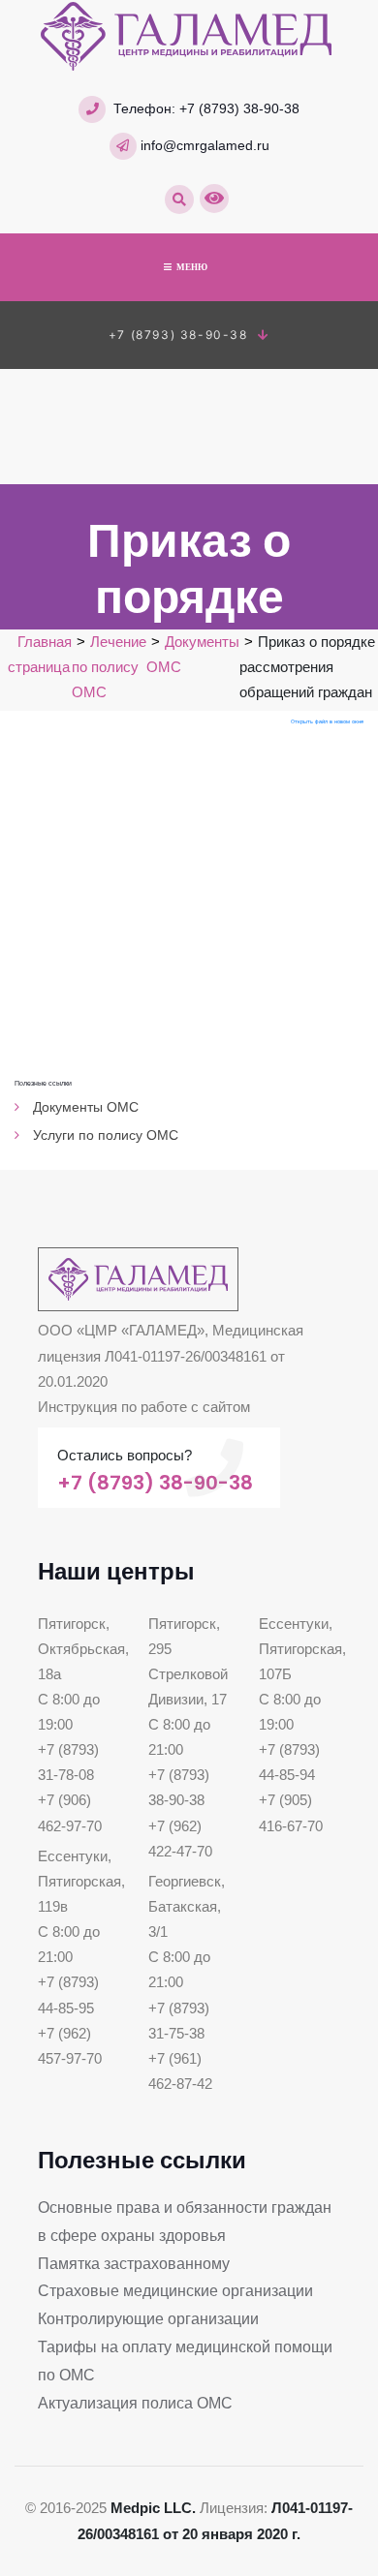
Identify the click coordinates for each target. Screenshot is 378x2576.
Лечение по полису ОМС (109, 667)
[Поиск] (179, 199)
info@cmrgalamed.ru (205, 145)
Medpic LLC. (153, 2508)
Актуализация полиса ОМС (135, 2403)
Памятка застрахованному (134, 2264)
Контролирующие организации (148, 2319)
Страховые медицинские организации (175, 2291)
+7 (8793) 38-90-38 (239, 108)
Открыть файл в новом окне (327, 721)
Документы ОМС (86, 1107)
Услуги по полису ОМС (106, 1135)
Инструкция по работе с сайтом (144, 1407)
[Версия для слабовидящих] (214, 199)
